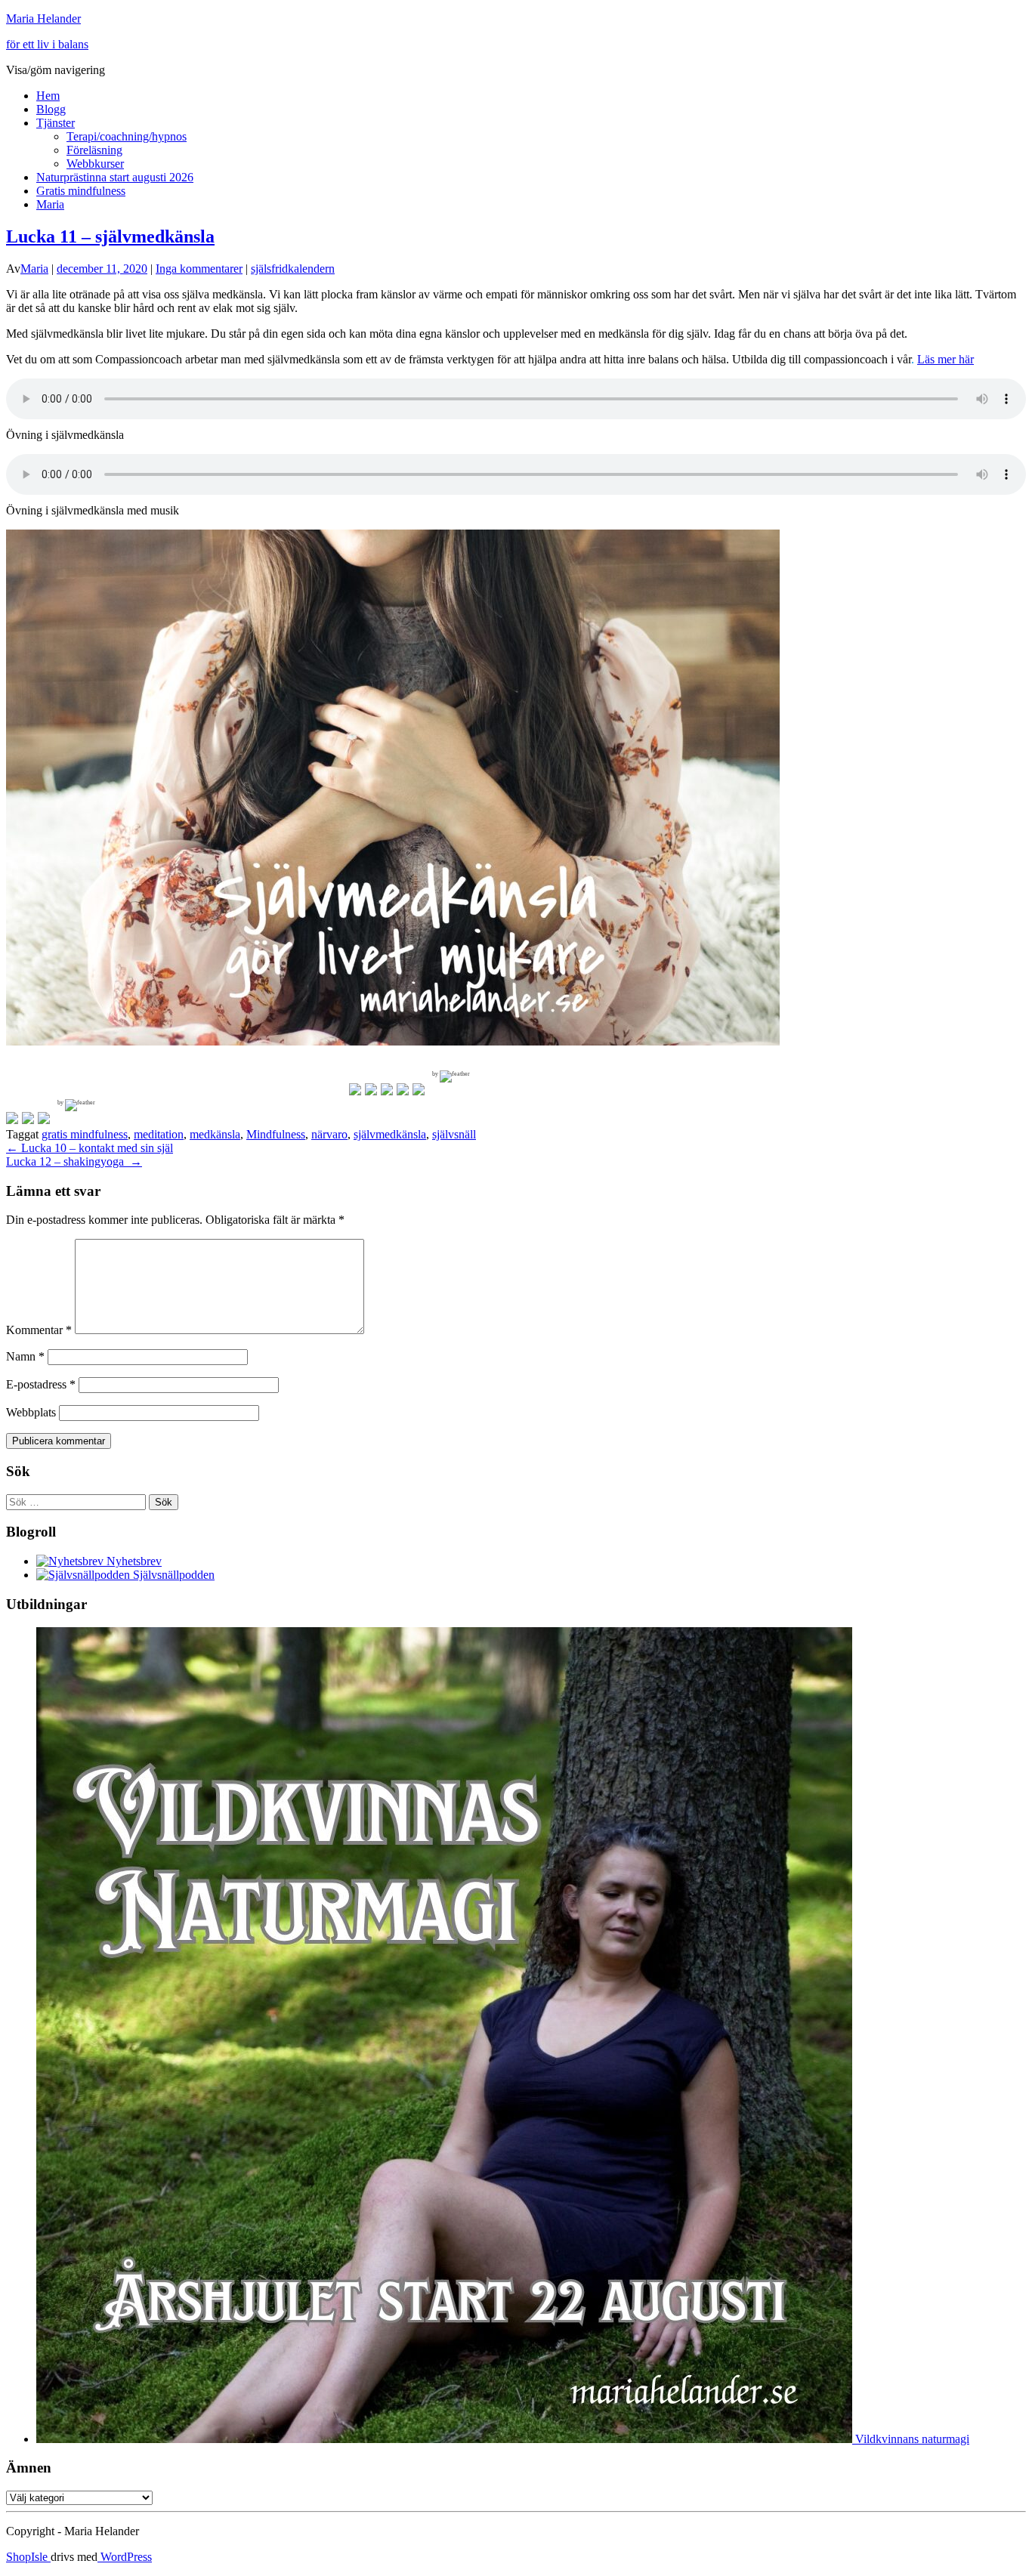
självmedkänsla (390, 1134)
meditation (159, 1134)
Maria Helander (43, 19)
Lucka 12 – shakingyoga (74, 1161)
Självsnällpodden (172, 1575)
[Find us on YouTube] (403, 1089)
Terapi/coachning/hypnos (127, 136)
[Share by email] (44, 1118)
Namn (25, 1356)
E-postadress (41, 1384)
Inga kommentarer (199, 269)
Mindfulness (276, 1134)
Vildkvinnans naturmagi (911, 2439)
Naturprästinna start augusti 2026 (115, 177)
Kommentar (39, 1330)
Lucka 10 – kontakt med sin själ (90, 1148)
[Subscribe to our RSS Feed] (387, 1089)
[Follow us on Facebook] (355, 1089)
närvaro (329, 1134)
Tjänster (56, 123)
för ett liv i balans (47, 44)
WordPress (125, 2557)
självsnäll (454, 1134)
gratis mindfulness (85, 1134)
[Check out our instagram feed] (419, 1089)
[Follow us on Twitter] (371, 1089)
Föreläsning (94, 150)
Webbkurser (95, 164)
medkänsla (215, 1134)
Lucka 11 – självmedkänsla (110, 236)
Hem (48, 96)
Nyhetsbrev (133, 1561)
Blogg (51, 109)
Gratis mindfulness (81, 191)
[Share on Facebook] (12, 1118)
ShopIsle (28, 2557)
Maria (50, 204)
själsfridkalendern (293, 269)
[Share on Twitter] (28, 1118)
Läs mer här (945, 359)
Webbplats (31, 1412)
